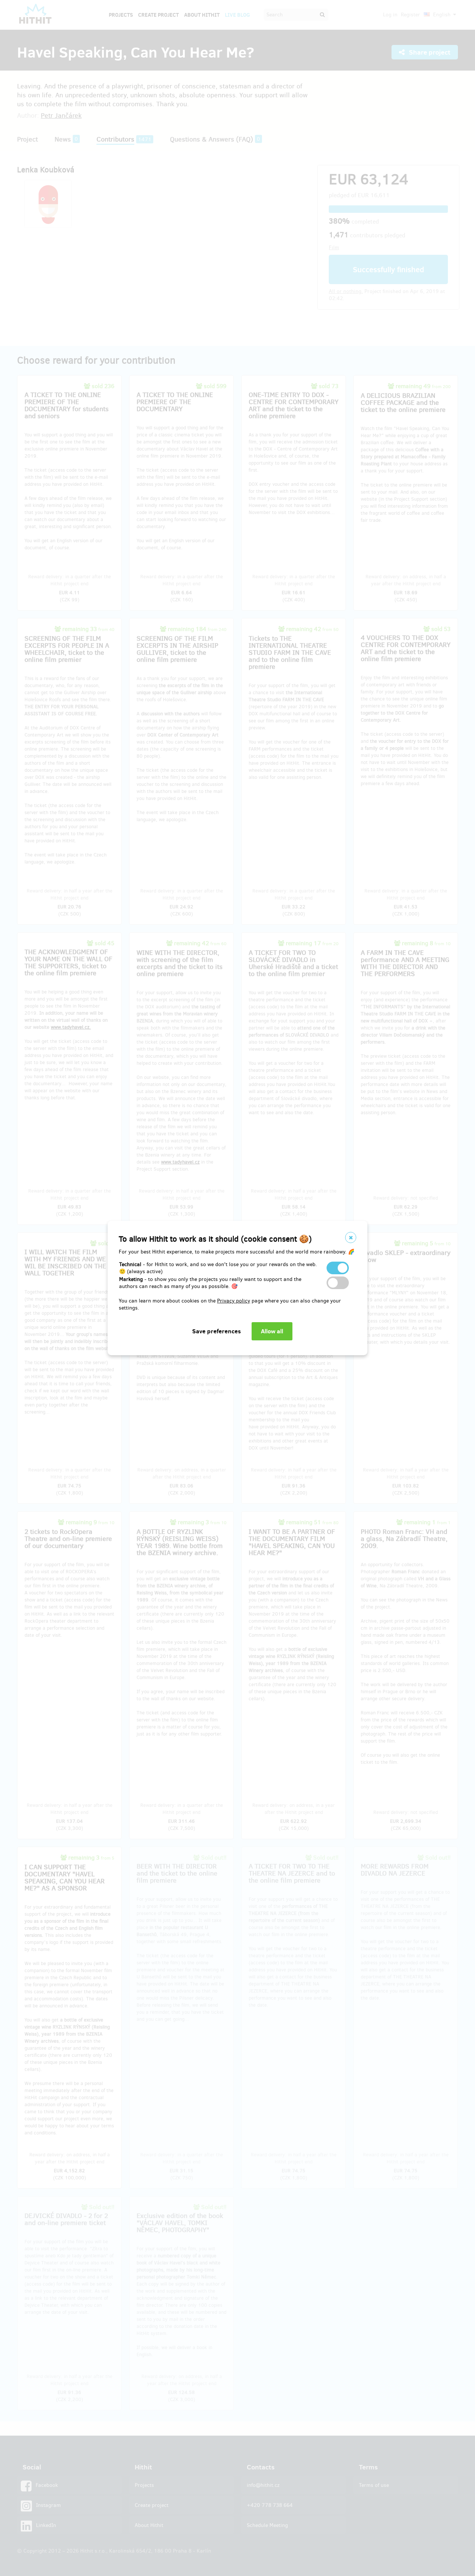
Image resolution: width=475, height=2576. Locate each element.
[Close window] (351, 1237)
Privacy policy (234, 1301)
